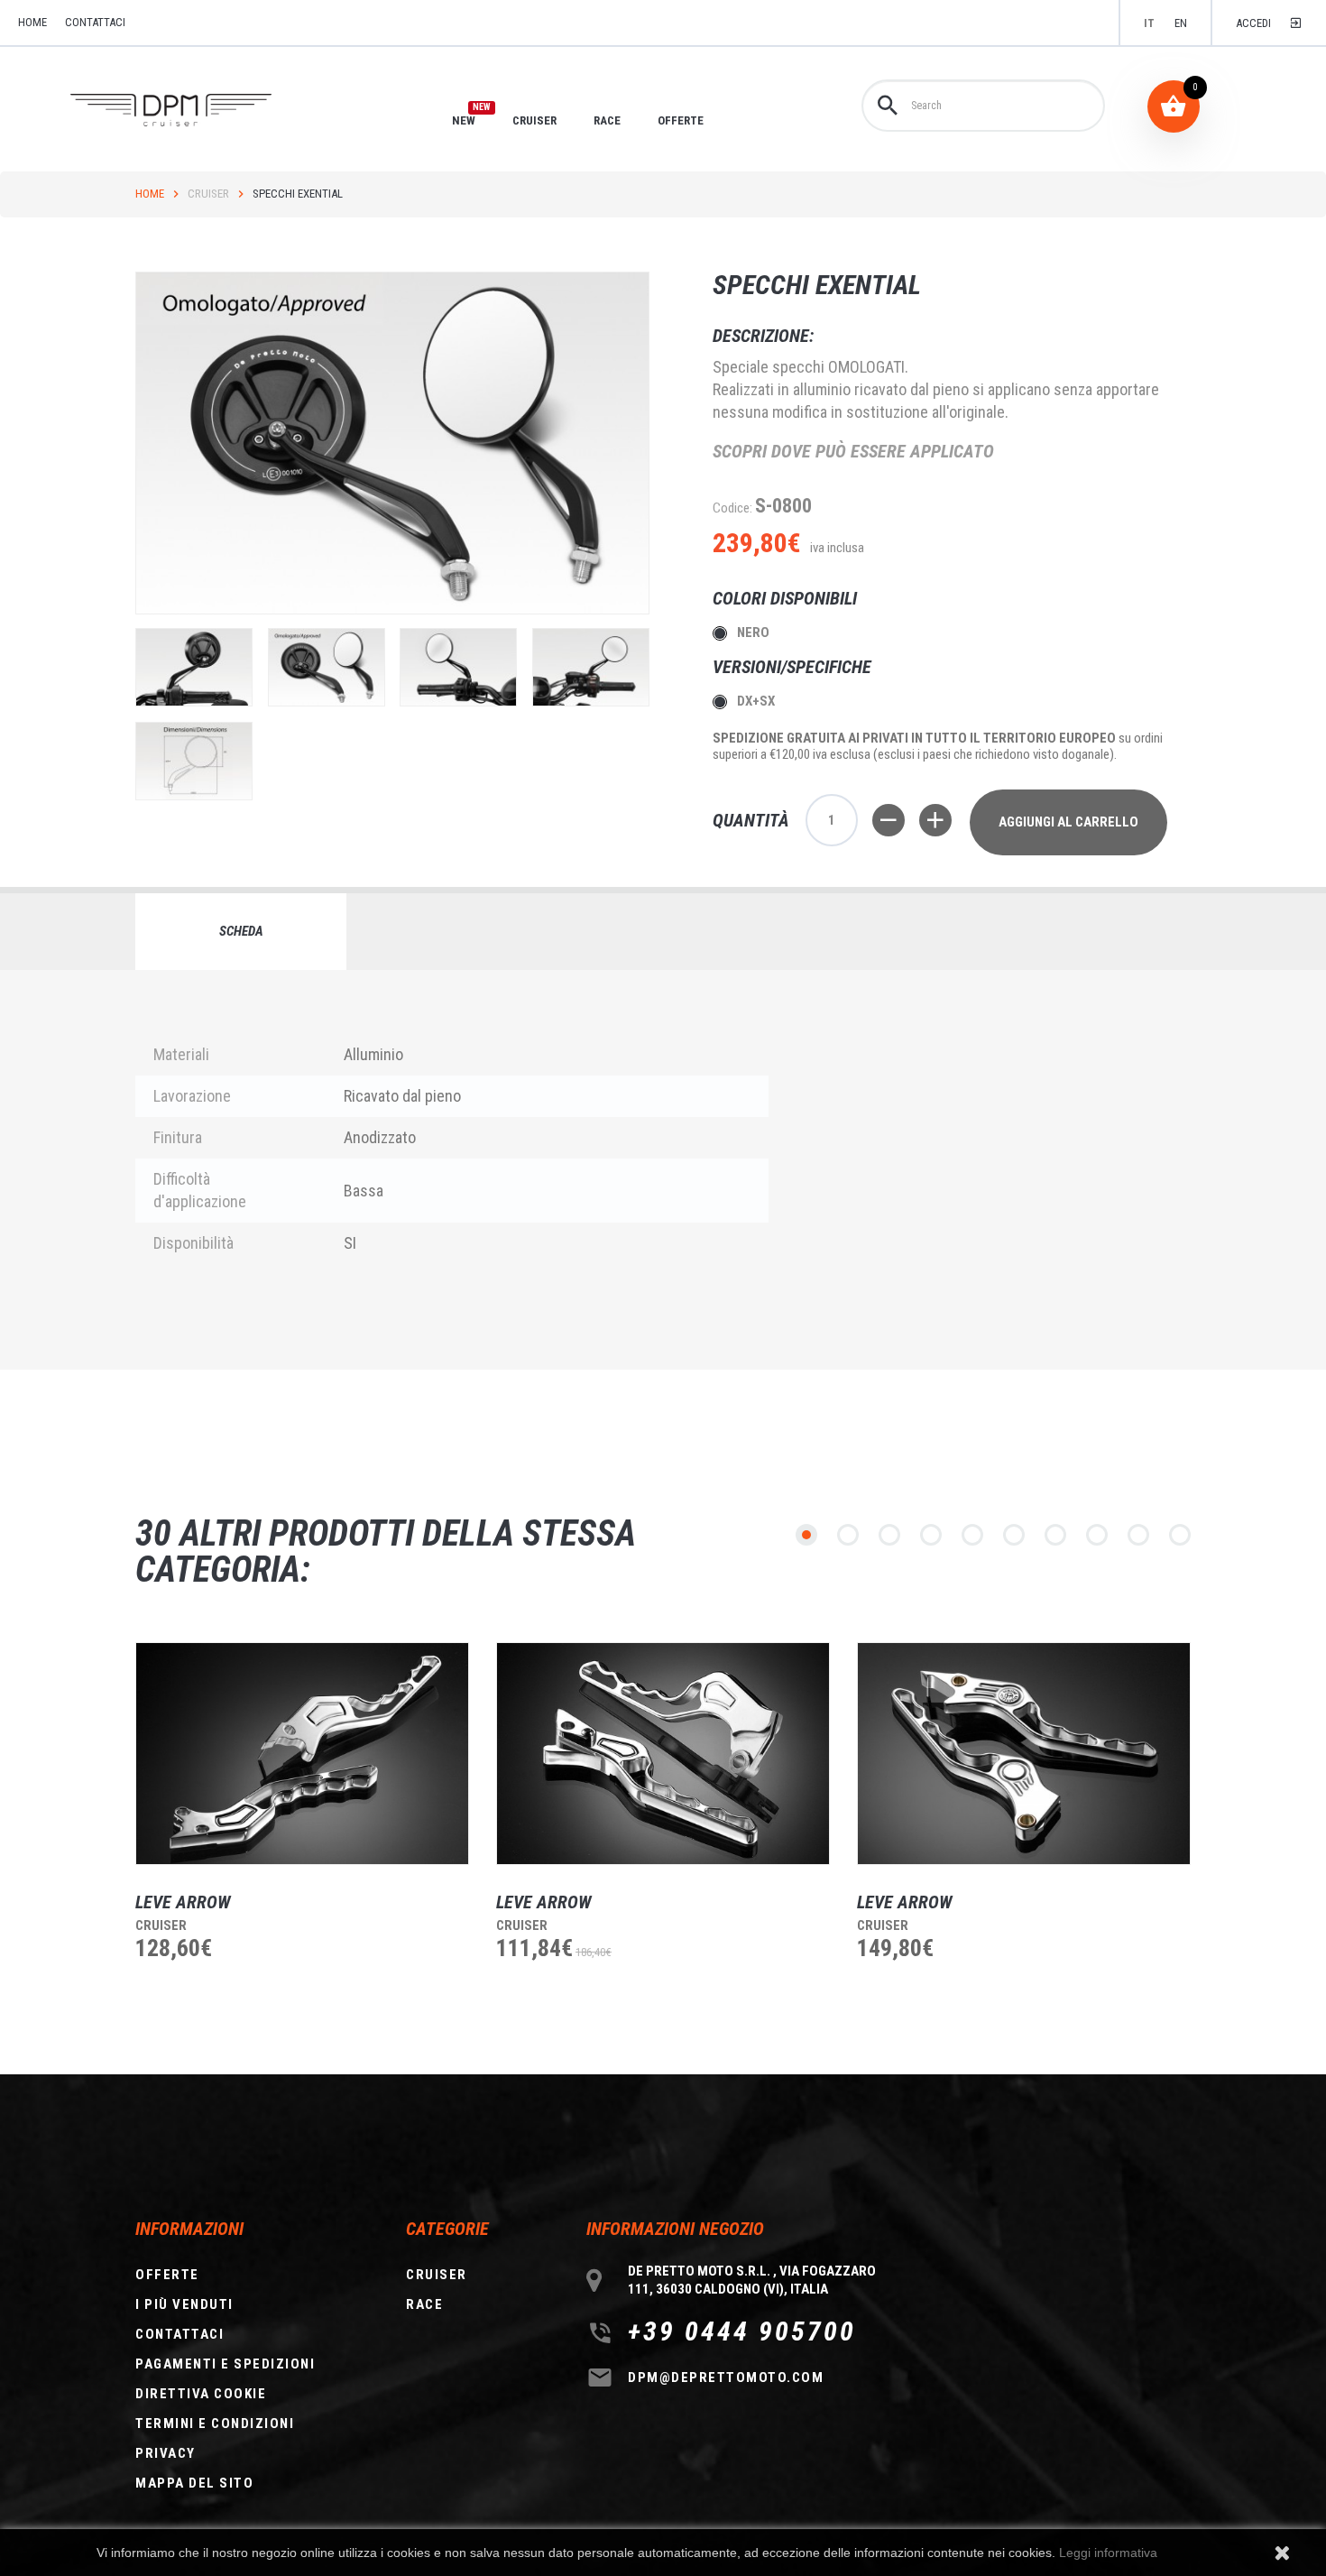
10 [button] (1180, 1535)
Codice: (732, 508)
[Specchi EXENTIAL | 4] (591, 667)
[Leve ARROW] (302, 1754)
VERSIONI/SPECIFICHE (794, 667)
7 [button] (1055, 1535)
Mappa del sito (194, 2483)
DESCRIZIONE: (763, 336)
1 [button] (806, 1535)
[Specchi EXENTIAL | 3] (458, 667)
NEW (464, 120)
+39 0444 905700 (742, 2331)
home (32, 22)
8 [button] (1097, 1535)
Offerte (167, 2275)
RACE (607, 120)
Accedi (1253, 23)
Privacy (166, 2453)
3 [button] (889, 1535)
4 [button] (931, 1535)
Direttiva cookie (201, 2394)
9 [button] (1138, 1535)
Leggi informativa (1108, 2553)
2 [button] (848, 1535)
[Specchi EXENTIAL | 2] (327, 667)
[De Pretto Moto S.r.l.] (196, 111)
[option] (289, 1835)
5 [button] (972, 1535)
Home (150, 194)
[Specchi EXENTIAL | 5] (194, 761)
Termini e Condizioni (215, 2424)
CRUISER (534, 120)
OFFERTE (681, 120)
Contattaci (95, 22)
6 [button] (1014, 1535)
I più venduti (184, 2304)
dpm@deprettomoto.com (726, 2377)
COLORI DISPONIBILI (787, 598)
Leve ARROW (183, 1902)
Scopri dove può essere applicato (853, 451)
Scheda (241, 931)
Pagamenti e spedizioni (225, 2364)
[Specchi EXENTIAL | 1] (194, 667)
